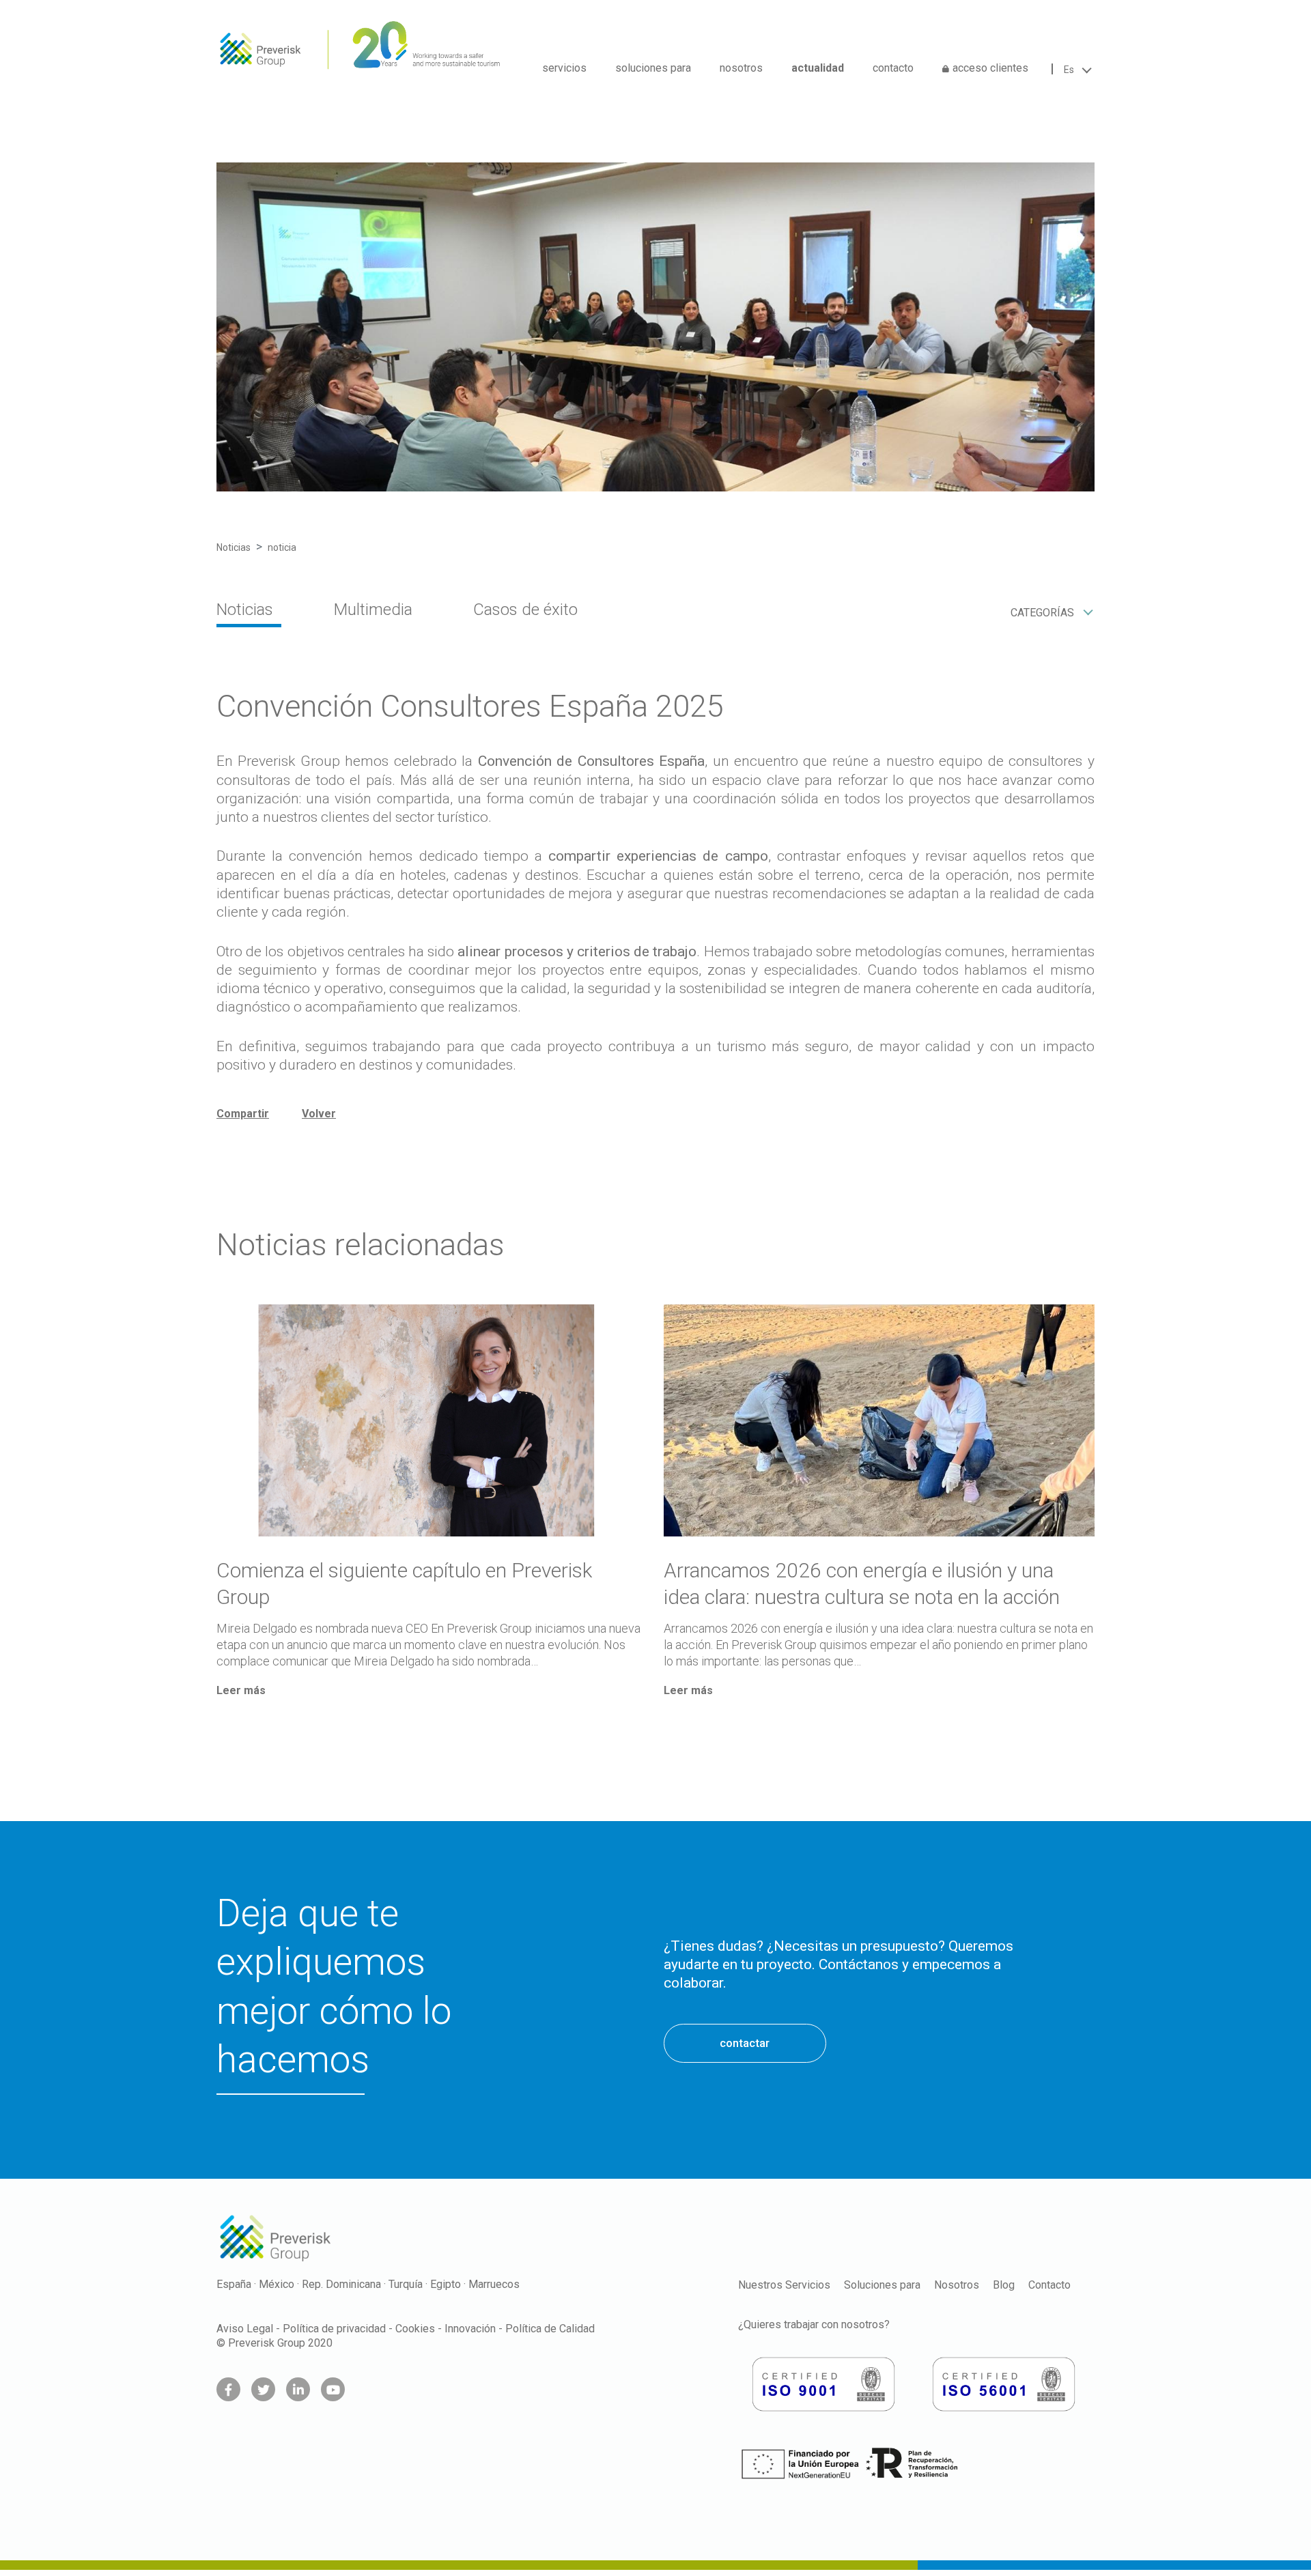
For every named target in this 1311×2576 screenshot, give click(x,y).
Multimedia (373, 610)
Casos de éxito (525, 610)
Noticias (234, 547)
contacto (893, 68)
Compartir (243, 1114)
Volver (319, 1114)
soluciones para (653, 68)
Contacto (1049, 2285)
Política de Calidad (550, 2329)
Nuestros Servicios (784, 2285)
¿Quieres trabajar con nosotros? (814, 2324)
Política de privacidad (334, 2329)
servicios (564, 68)
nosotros (741, 68)
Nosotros (957, 2285)
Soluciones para (882, 2285)
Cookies (415, 2329)
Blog (1004, 2285)
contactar (745, 2043)
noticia (282, 547)
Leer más (241, 1690)
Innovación (470, 2329)
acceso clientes (990, 68)
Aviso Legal (245, 2329)
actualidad (818, 68)
